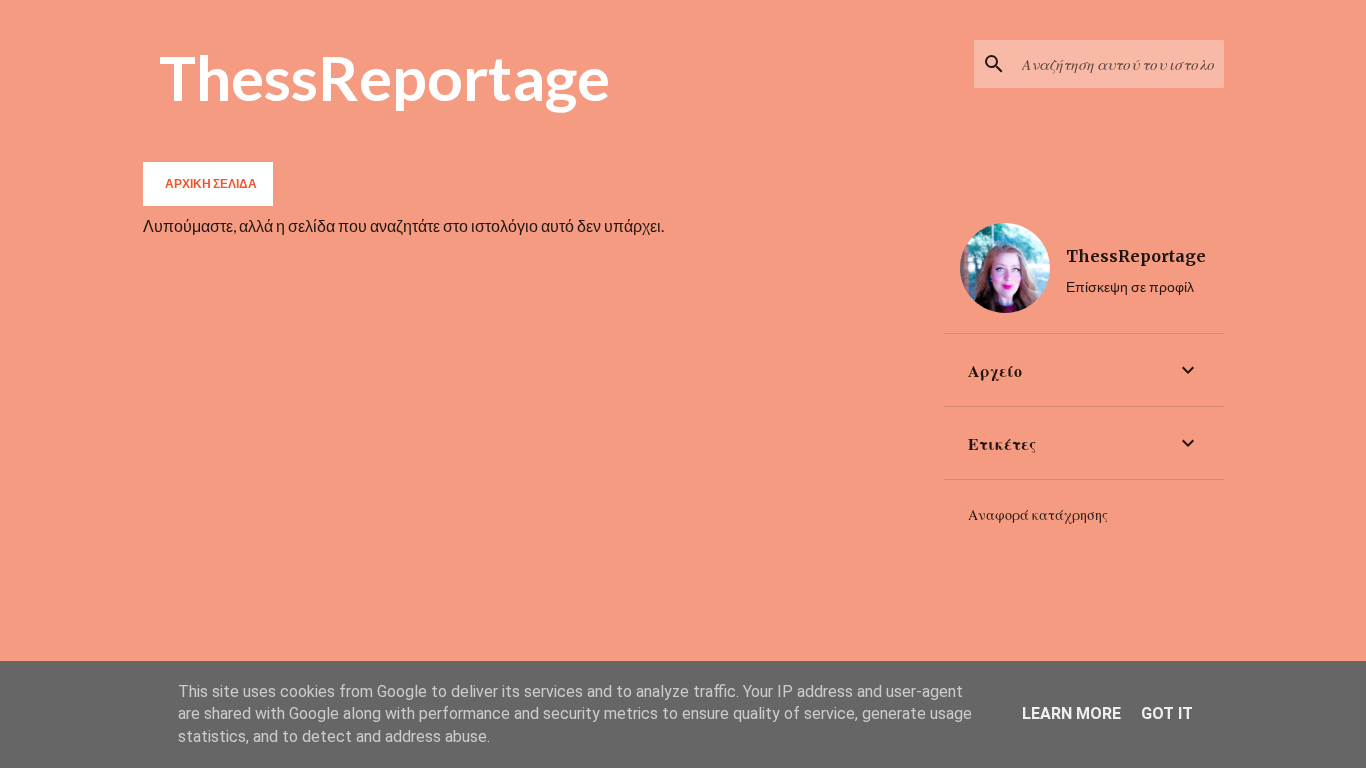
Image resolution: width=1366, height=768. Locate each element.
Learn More (1071, 713)
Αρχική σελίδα (211, 183)
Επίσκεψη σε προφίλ (1130, 286)
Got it (1167, 713)
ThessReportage (384, 77)
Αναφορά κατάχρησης (1038, 515)
